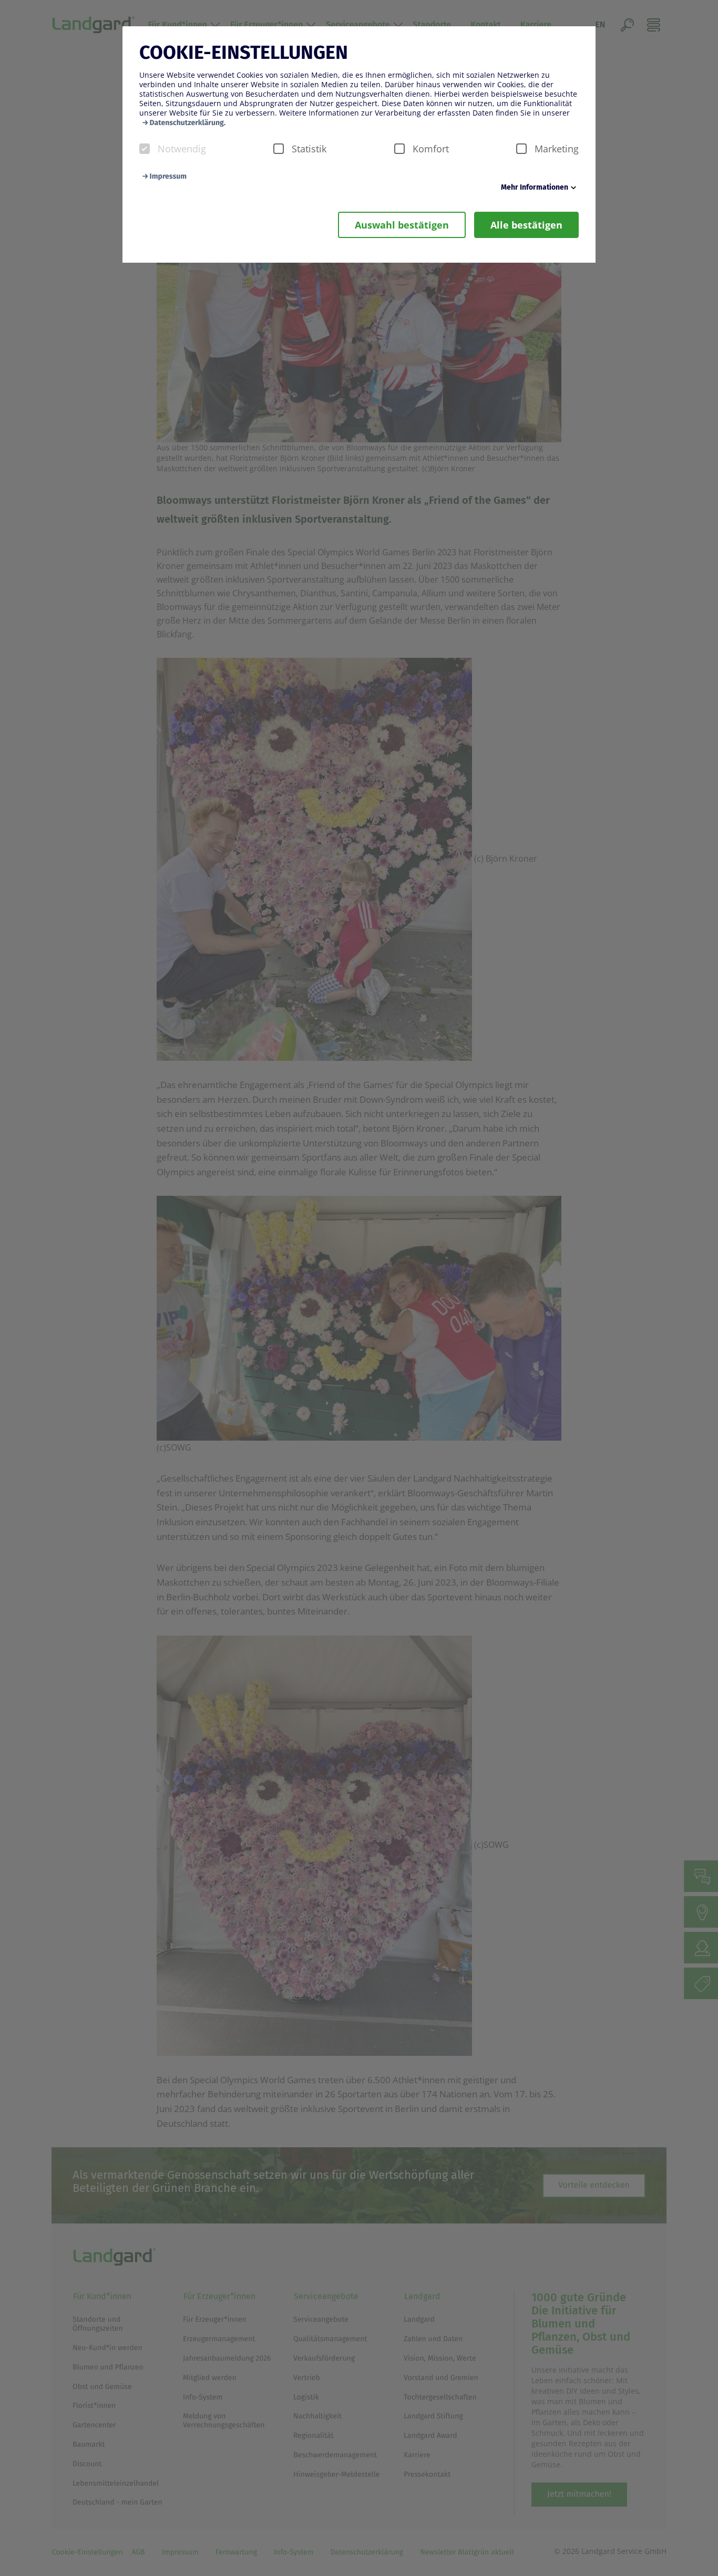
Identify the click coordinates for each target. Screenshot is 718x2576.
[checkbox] (145, 149)
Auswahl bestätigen (402, 225)
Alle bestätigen (526, 225)
